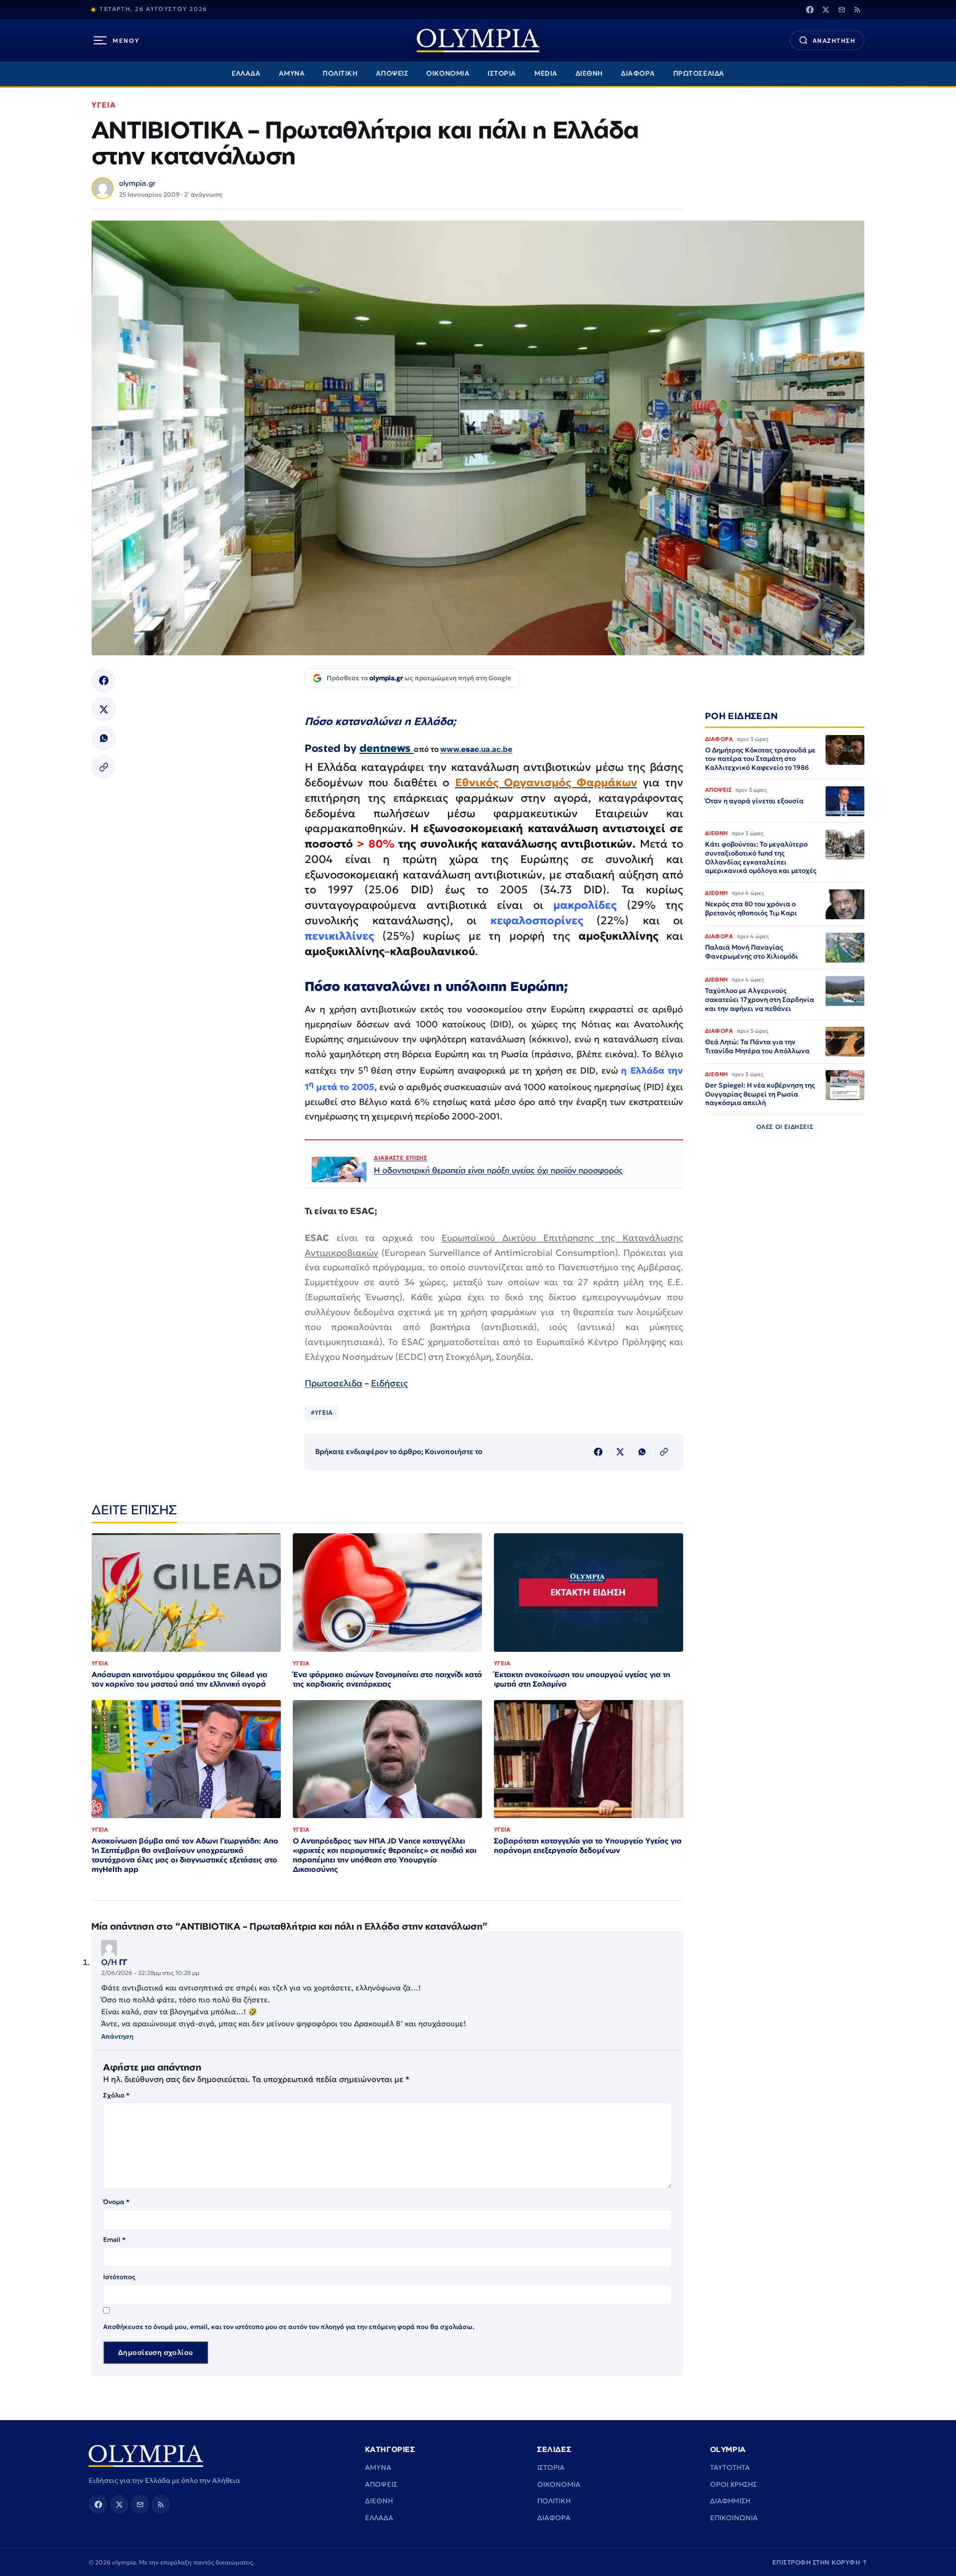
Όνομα (116, 2202)
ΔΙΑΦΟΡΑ (638, 73)
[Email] (841, 9)
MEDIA (546, 73)
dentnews (387, 748)
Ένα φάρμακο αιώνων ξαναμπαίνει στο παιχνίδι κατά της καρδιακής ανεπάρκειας (387, 1679)
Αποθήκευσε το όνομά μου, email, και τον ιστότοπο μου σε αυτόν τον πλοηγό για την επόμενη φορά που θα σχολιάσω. (289, 2327)
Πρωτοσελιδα (334, 1383)
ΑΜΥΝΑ (292, 73)
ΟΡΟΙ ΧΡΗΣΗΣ (733, 2484)
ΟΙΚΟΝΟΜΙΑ (448, 73)
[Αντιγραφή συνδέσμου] (104, 767)
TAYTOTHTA (730, 2467)
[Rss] (857, 9)
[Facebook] (810, 9)
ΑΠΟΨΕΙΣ (392, 73)
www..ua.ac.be (476, 749)
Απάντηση (117, 2036)
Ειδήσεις (389, 1383)
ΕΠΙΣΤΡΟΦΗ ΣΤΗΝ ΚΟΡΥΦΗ (820, 2562)
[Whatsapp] (104, 738)
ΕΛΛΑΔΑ (246, 73)
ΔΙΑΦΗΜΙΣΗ (730, 2501)
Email (114, 2240)
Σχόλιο (116, 2095)
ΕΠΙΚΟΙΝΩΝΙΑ (734, 2518)
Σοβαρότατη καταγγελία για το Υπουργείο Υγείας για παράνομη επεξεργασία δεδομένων (588, 1845)
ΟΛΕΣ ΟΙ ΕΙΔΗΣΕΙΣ (785, 1127)
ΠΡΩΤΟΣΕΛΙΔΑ (699, 73)
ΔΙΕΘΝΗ (589, 73)
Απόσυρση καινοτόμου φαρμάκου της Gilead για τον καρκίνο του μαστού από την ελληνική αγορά (179, 1679)
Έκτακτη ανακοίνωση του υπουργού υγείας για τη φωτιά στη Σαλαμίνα (582, 1679)
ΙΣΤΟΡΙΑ (502, 73)
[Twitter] (826, 9)
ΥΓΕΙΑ (104, 105)
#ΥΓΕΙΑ (322, 1412)
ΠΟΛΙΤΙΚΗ (340, 73)
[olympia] (478, 41)
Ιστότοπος (119, 2277)
